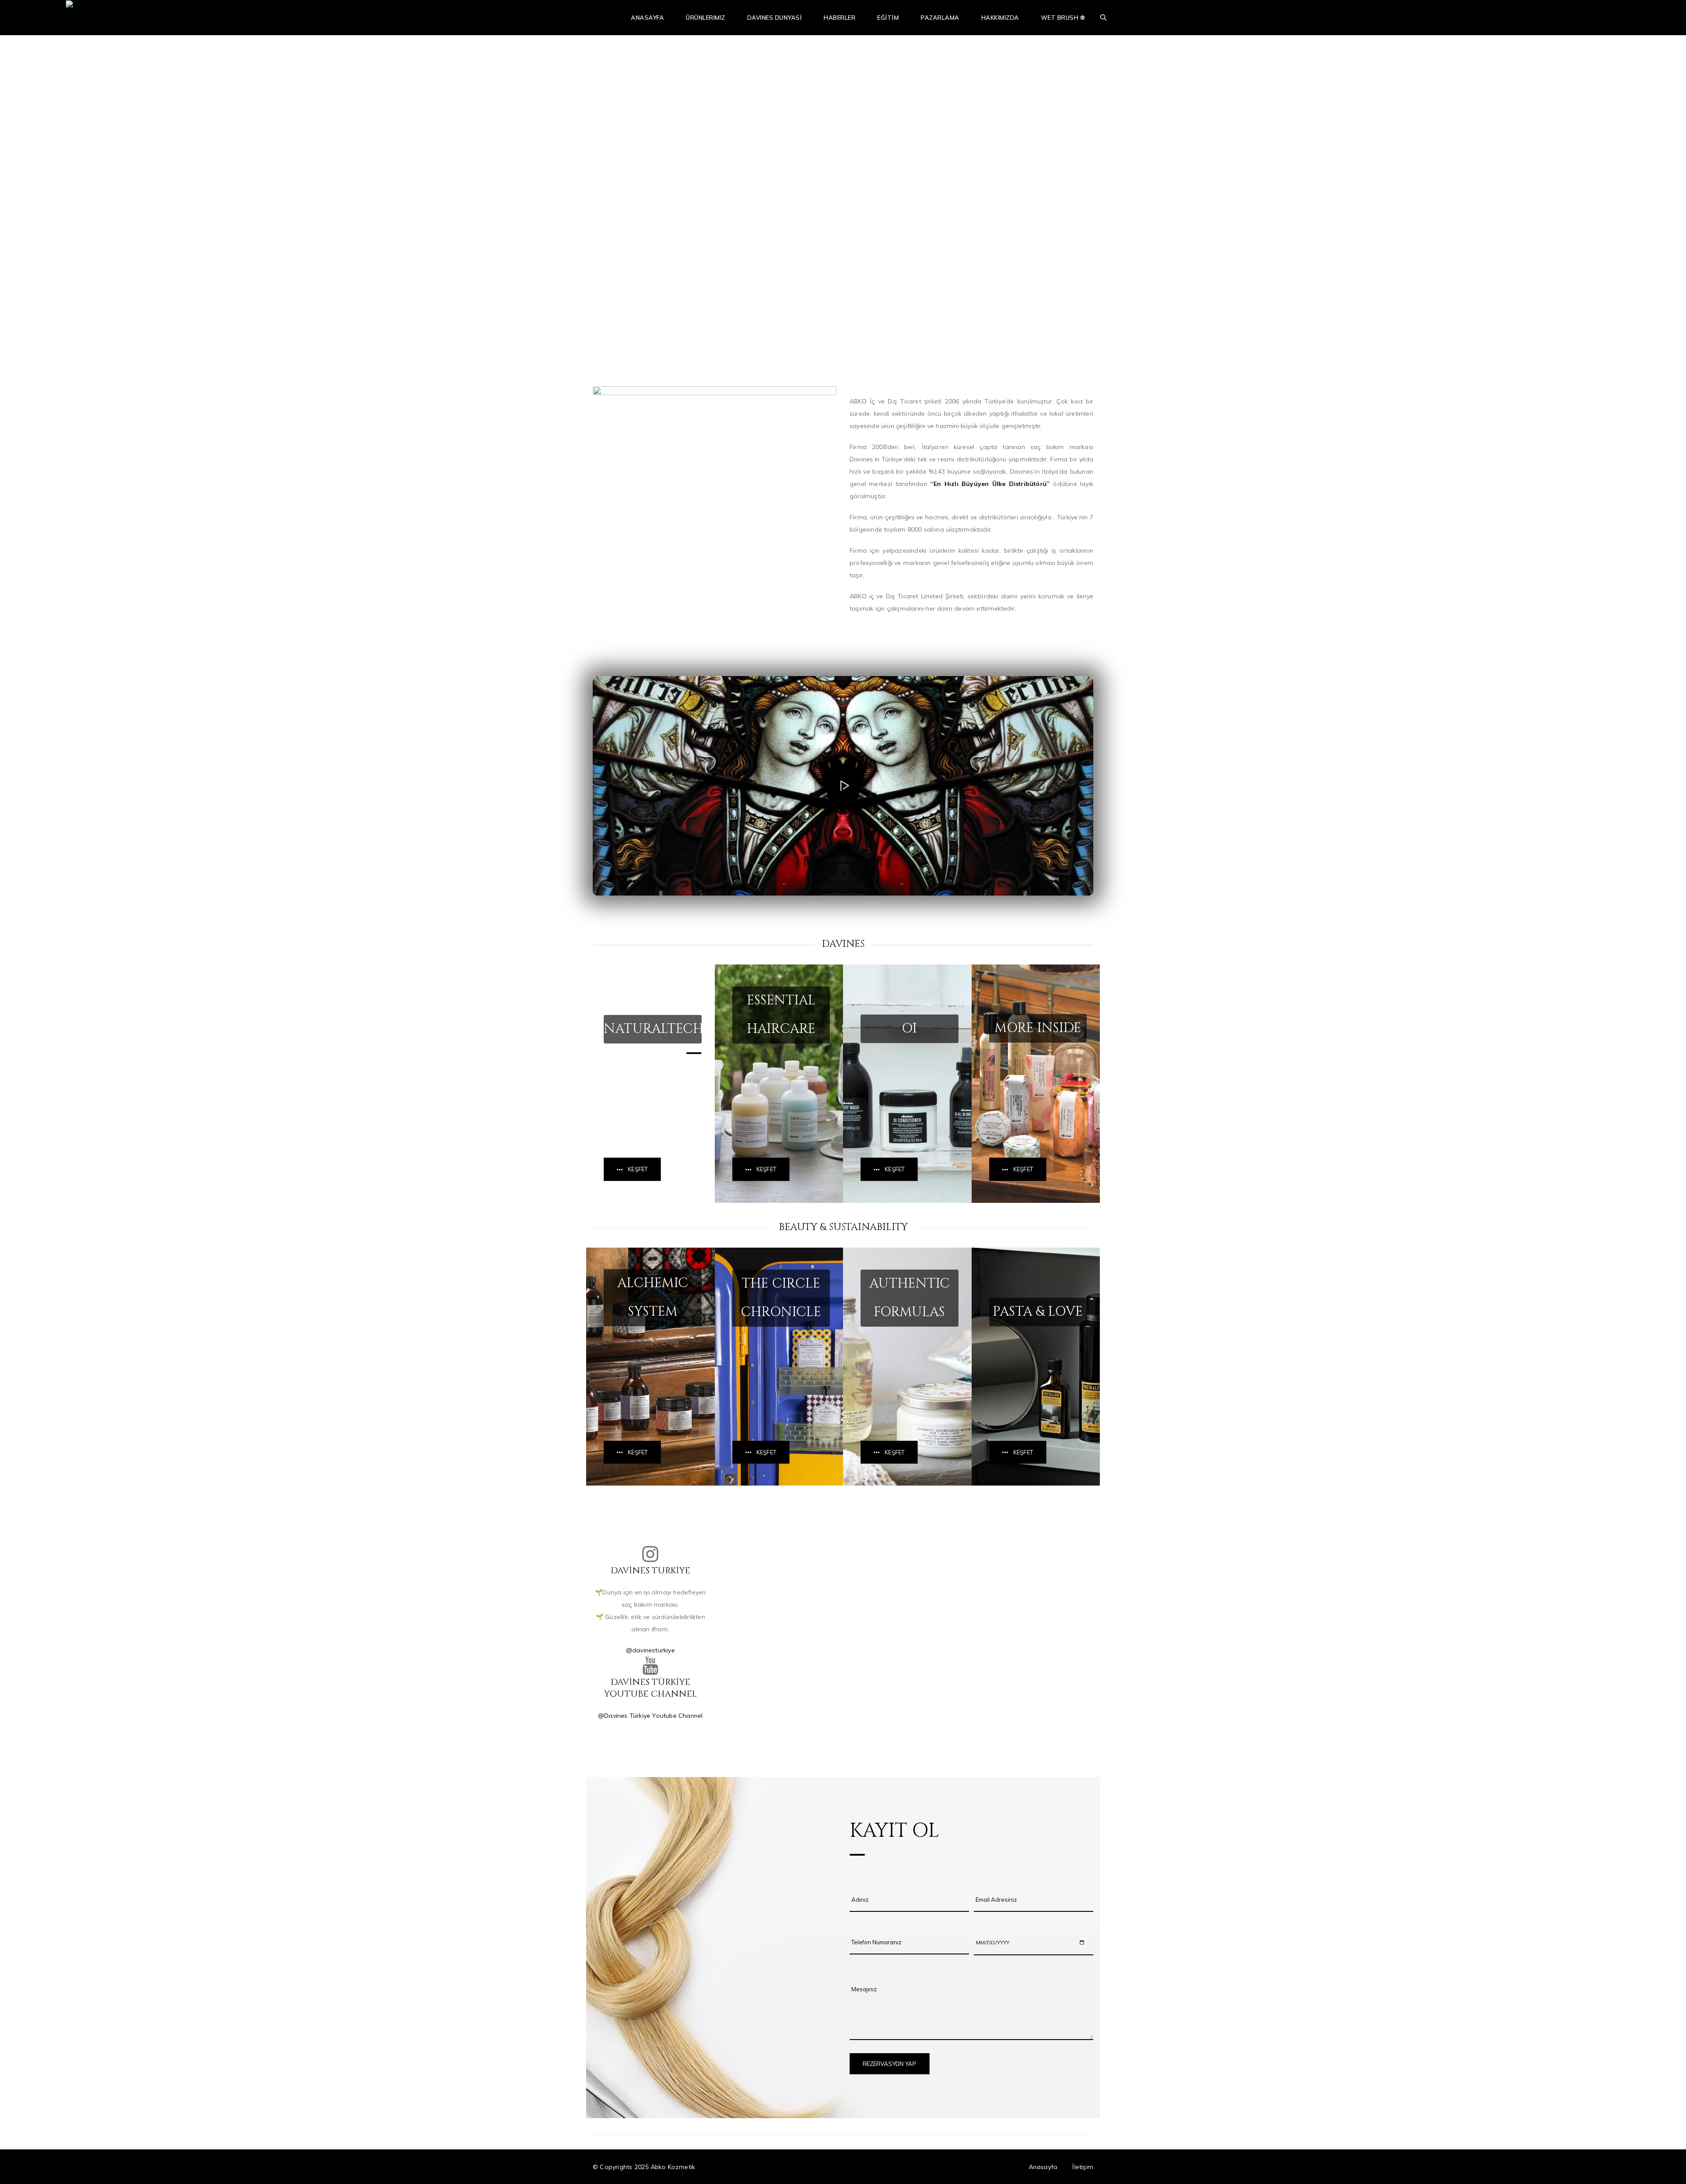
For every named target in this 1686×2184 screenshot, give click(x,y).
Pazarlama (940, 18)
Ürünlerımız (706, 18)
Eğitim (888, 18)
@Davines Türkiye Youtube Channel (650, 1716)
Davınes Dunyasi (775, 18)
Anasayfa (647, 18)
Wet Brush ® (1063, 18)
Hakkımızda (1000, 18)
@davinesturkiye (650, 1650)
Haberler (839, 18)
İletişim (1083, 2167)
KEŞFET (638, 1169)
